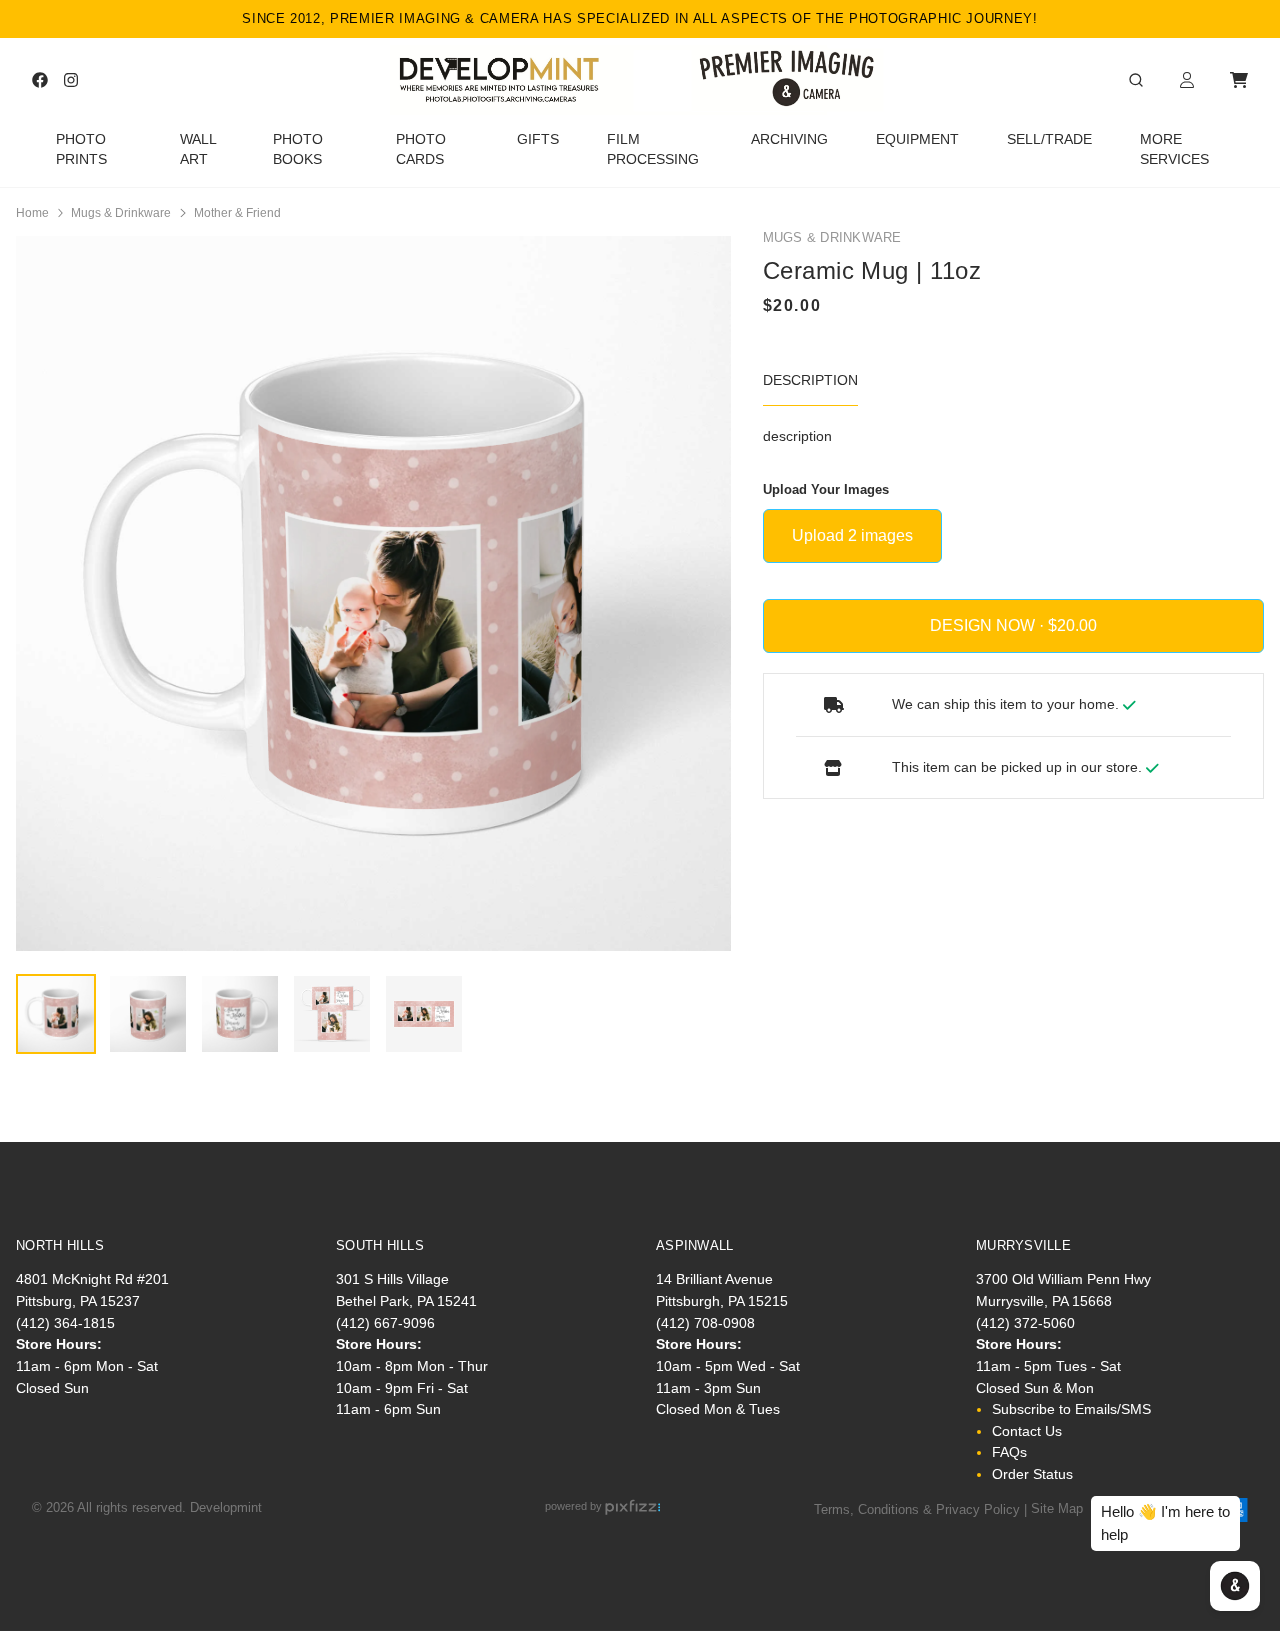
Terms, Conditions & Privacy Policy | (920, 1508)
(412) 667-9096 (385, 1323)
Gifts (538, 139)
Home (32, 213)
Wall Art (198, 149)
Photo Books (298, 149)
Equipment (917, 139)
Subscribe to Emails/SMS (1071, 1409)
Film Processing (653, 149)
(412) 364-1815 (65, 1323)
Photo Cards (421, 149)
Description (810, 380)
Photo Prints (81, 149)
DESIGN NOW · (989, 625)
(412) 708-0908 (705, 1323)
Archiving (789, 139)
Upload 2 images (852, 535)
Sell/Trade (1049, 139)
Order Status (1032, 1474)
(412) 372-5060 (1025, 1323)
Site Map (1057, 1508)
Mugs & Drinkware (121, 213)
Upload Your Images (826, 489)
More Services (1174, 149)
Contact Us (1027, 1431)
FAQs (1009, 1452)
